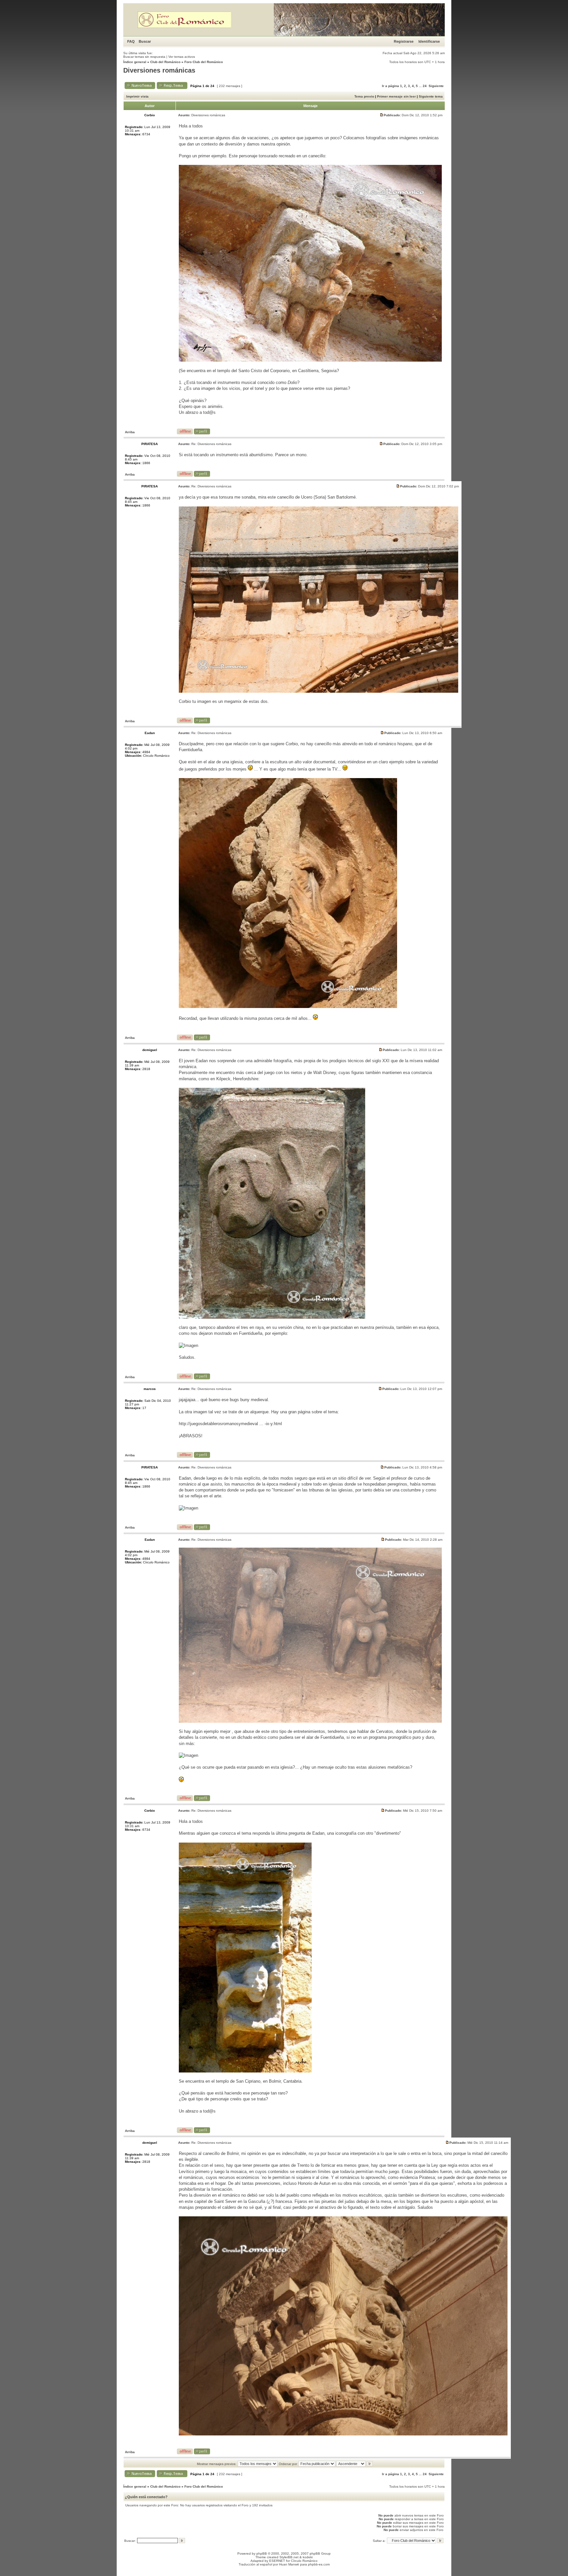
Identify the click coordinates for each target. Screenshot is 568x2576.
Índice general (135, 62)
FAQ (131, 41)
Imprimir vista (137, 96)
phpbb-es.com (319, 2564)
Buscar (145, 41)
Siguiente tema (431, 96)
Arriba (130, 432)
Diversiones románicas (159, 70)
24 (425, 86)
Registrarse (404, 41)
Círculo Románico (304, 2561)
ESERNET (277, 2561)
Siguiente (436, 86)
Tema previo (364, 96)
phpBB (262, 2554)
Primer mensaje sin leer (396, 96)
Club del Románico (165, 62)
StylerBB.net (289, 2557)
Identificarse (429, 41)
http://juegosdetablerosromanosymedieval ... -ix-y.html (230, 1424)
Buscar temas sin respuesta (144, 57)
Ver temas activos (182, 57)
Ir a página (390, 86)
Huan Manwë (289, 2564)
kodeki (308, 2557)
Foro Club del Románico (204, 62)
